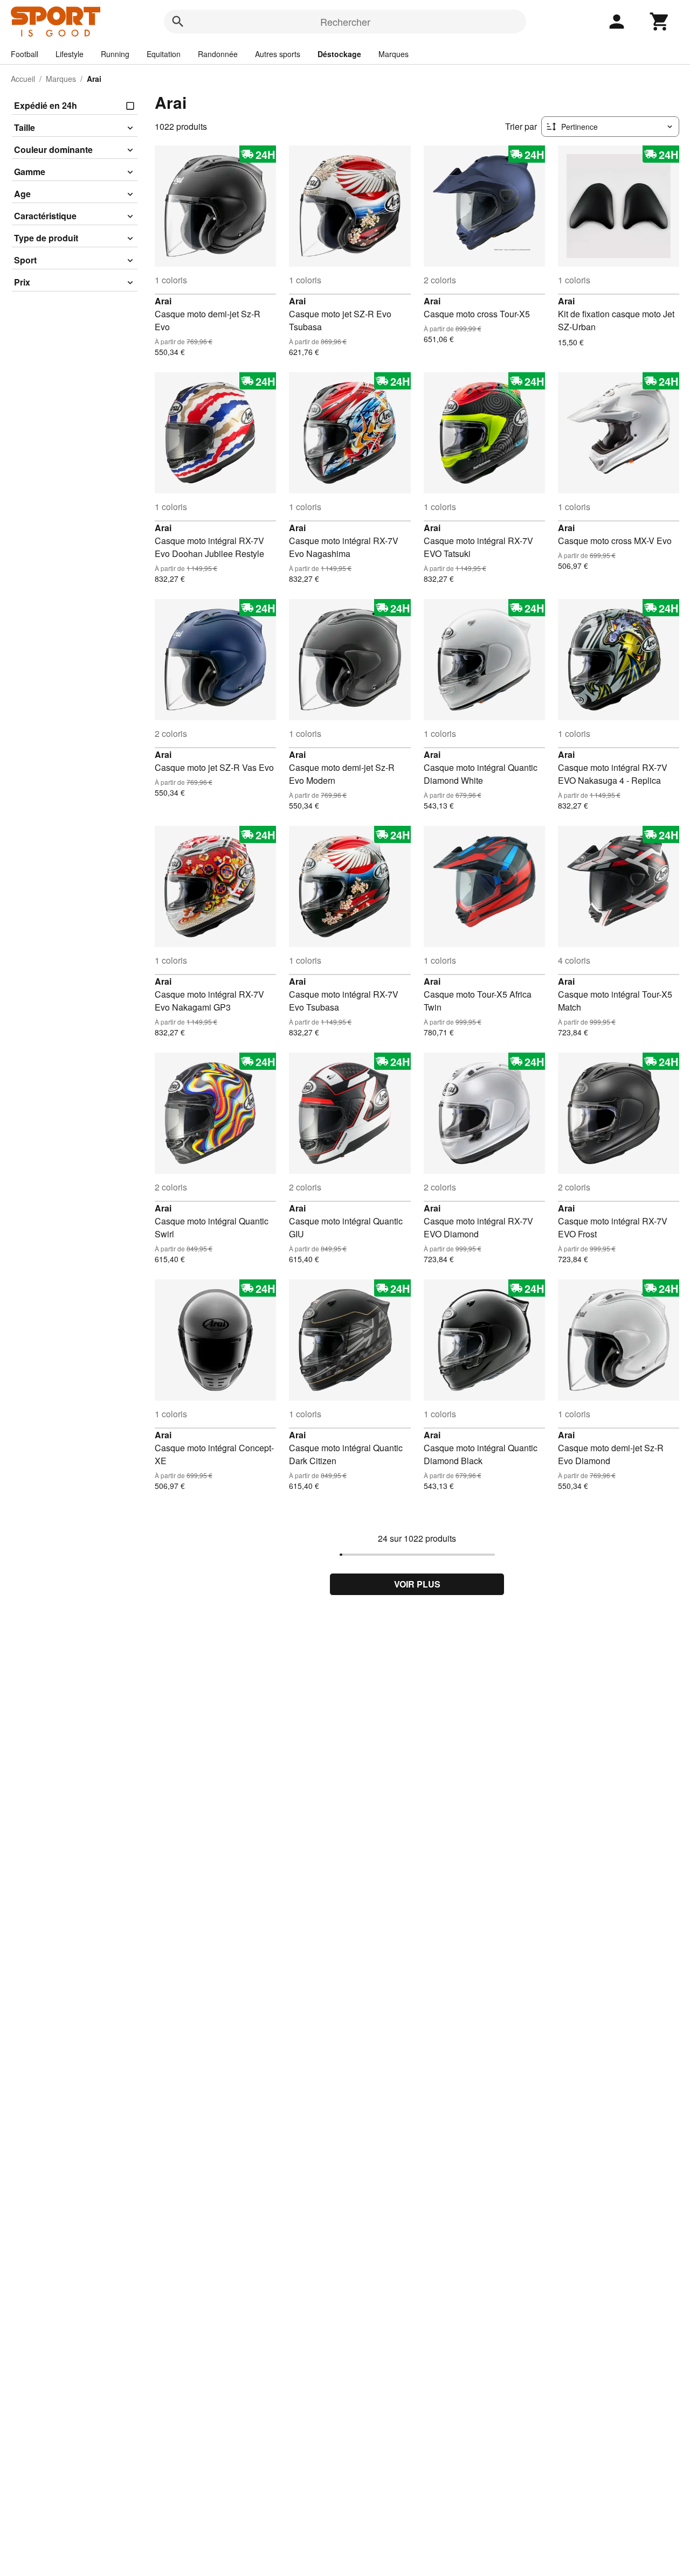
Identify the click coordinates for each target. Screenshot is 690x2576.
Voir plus (417, 1584)
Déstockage (339, 54)
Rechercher (345, 22)
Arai (163, 301)
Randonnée (218, 54)
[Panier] (660, 22)
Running (115, 54)
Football (25, 54)
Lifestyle (70, 54)
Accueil (23, 79)
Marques (394, 54)
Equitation (164, 54)
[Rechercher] (178, 22)
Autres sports (278, 54)
